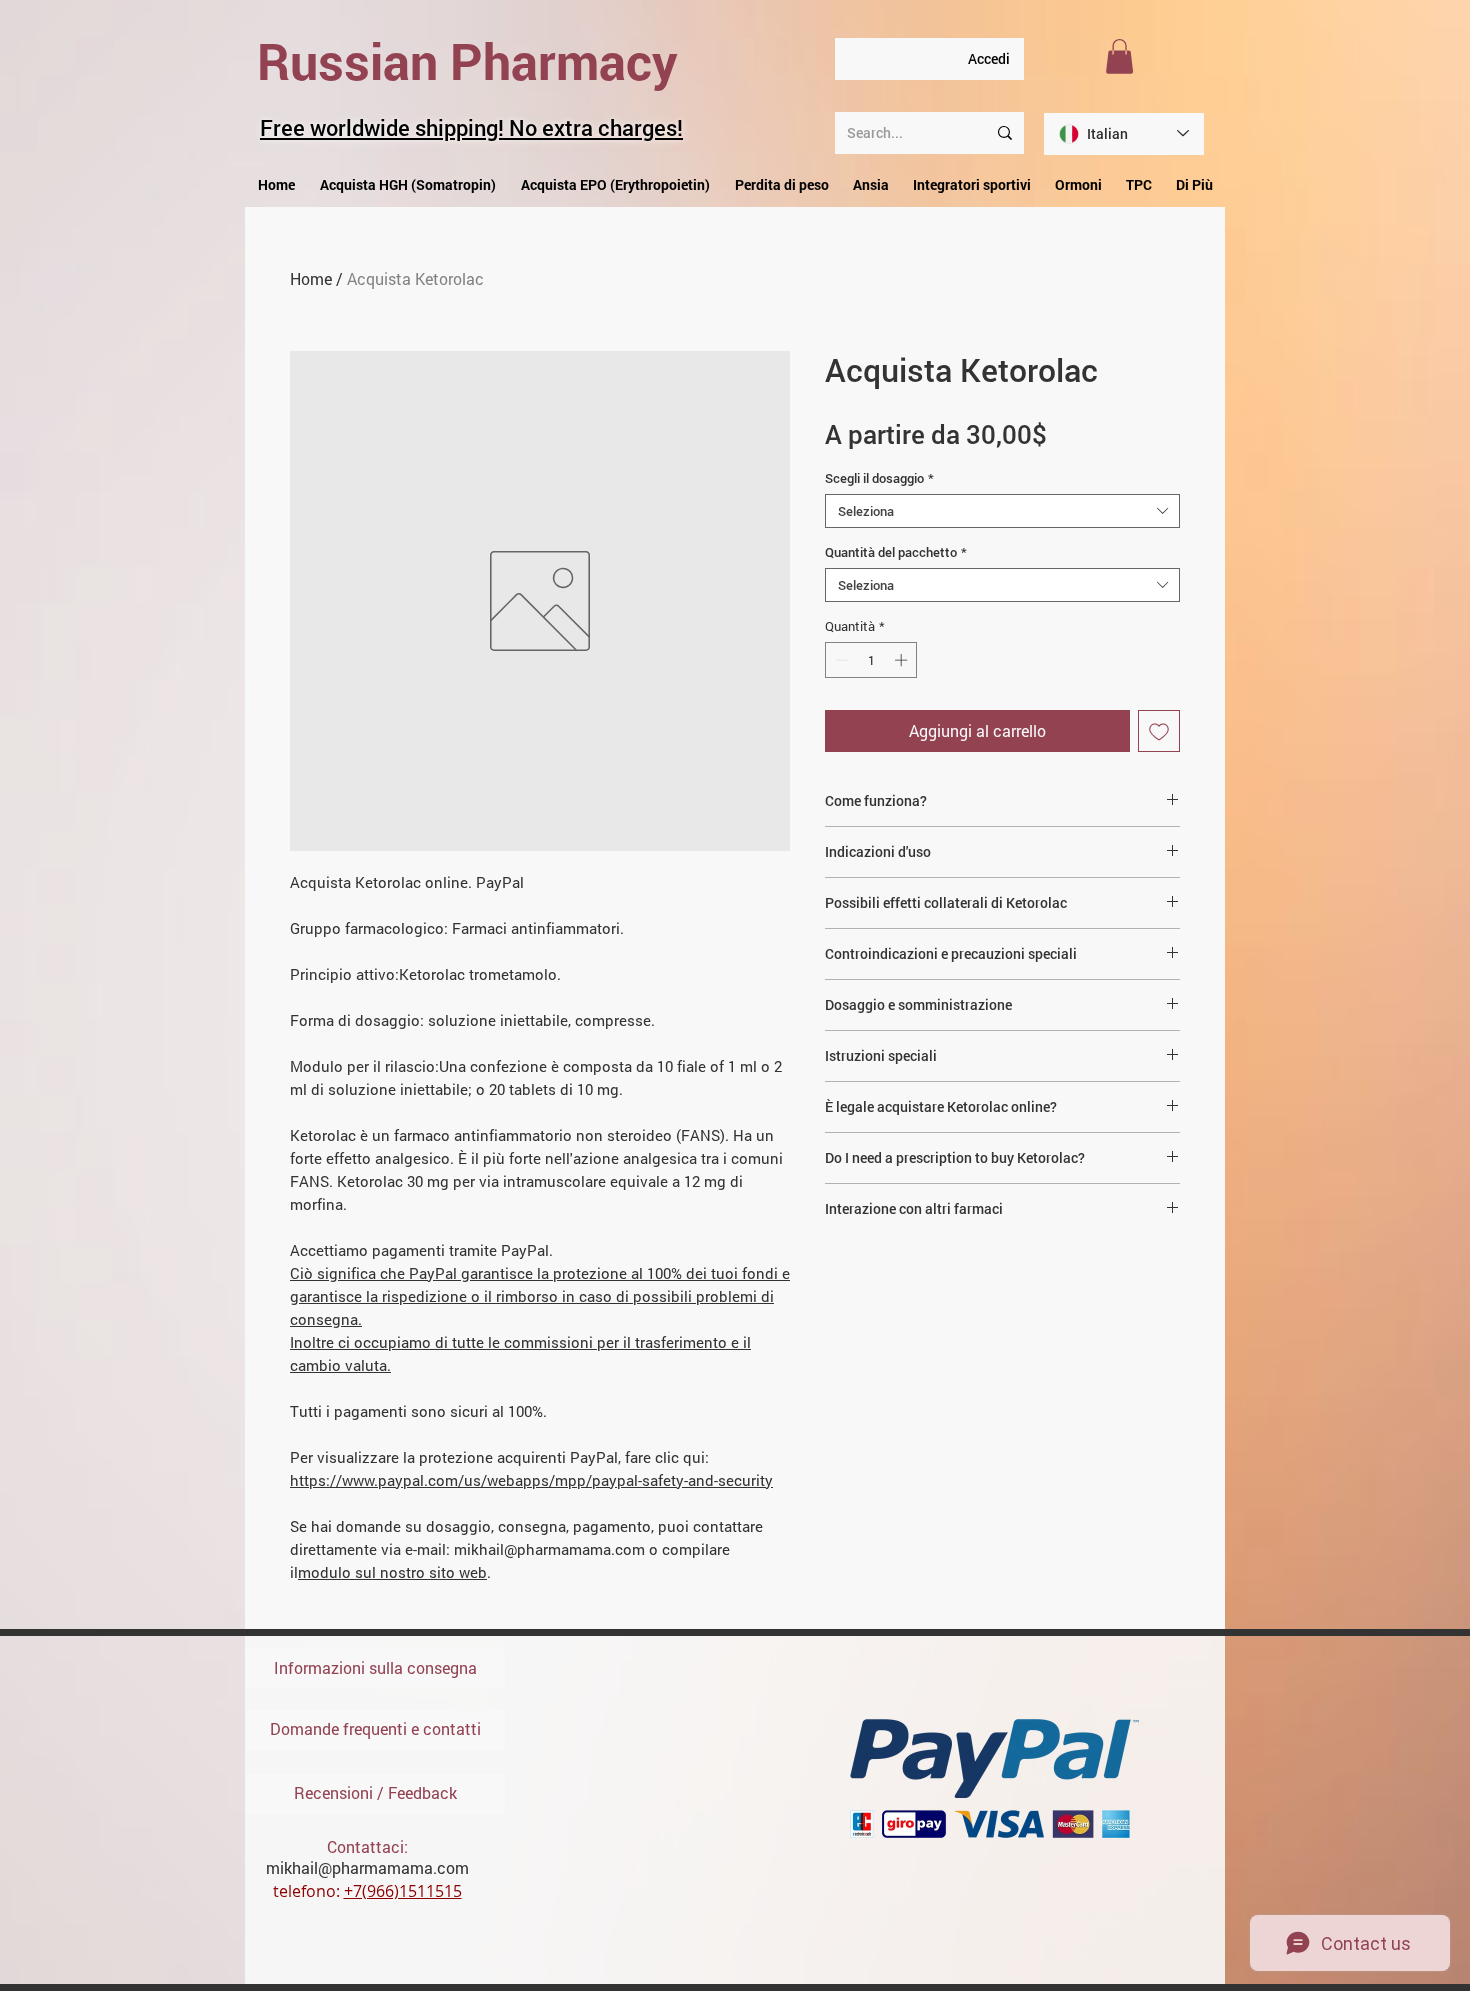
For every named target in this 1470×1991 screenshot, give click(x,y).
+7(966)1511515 (403, 1891)
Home (311, 278)
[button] (1119, 56)
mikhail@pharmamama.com (367, 1867)
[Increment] (903, 660)
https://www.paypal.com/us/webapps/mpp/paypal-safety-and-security (531, 1480)
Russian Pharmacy (467, 61)
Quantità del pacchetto (896, 552)
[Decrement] (840, 660)
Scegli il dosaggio (879, 478)
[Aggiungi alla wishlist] (1159, 731)
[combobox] (1002, 511)
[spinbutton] (871, 660)
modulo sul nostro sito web (392, 1572)
